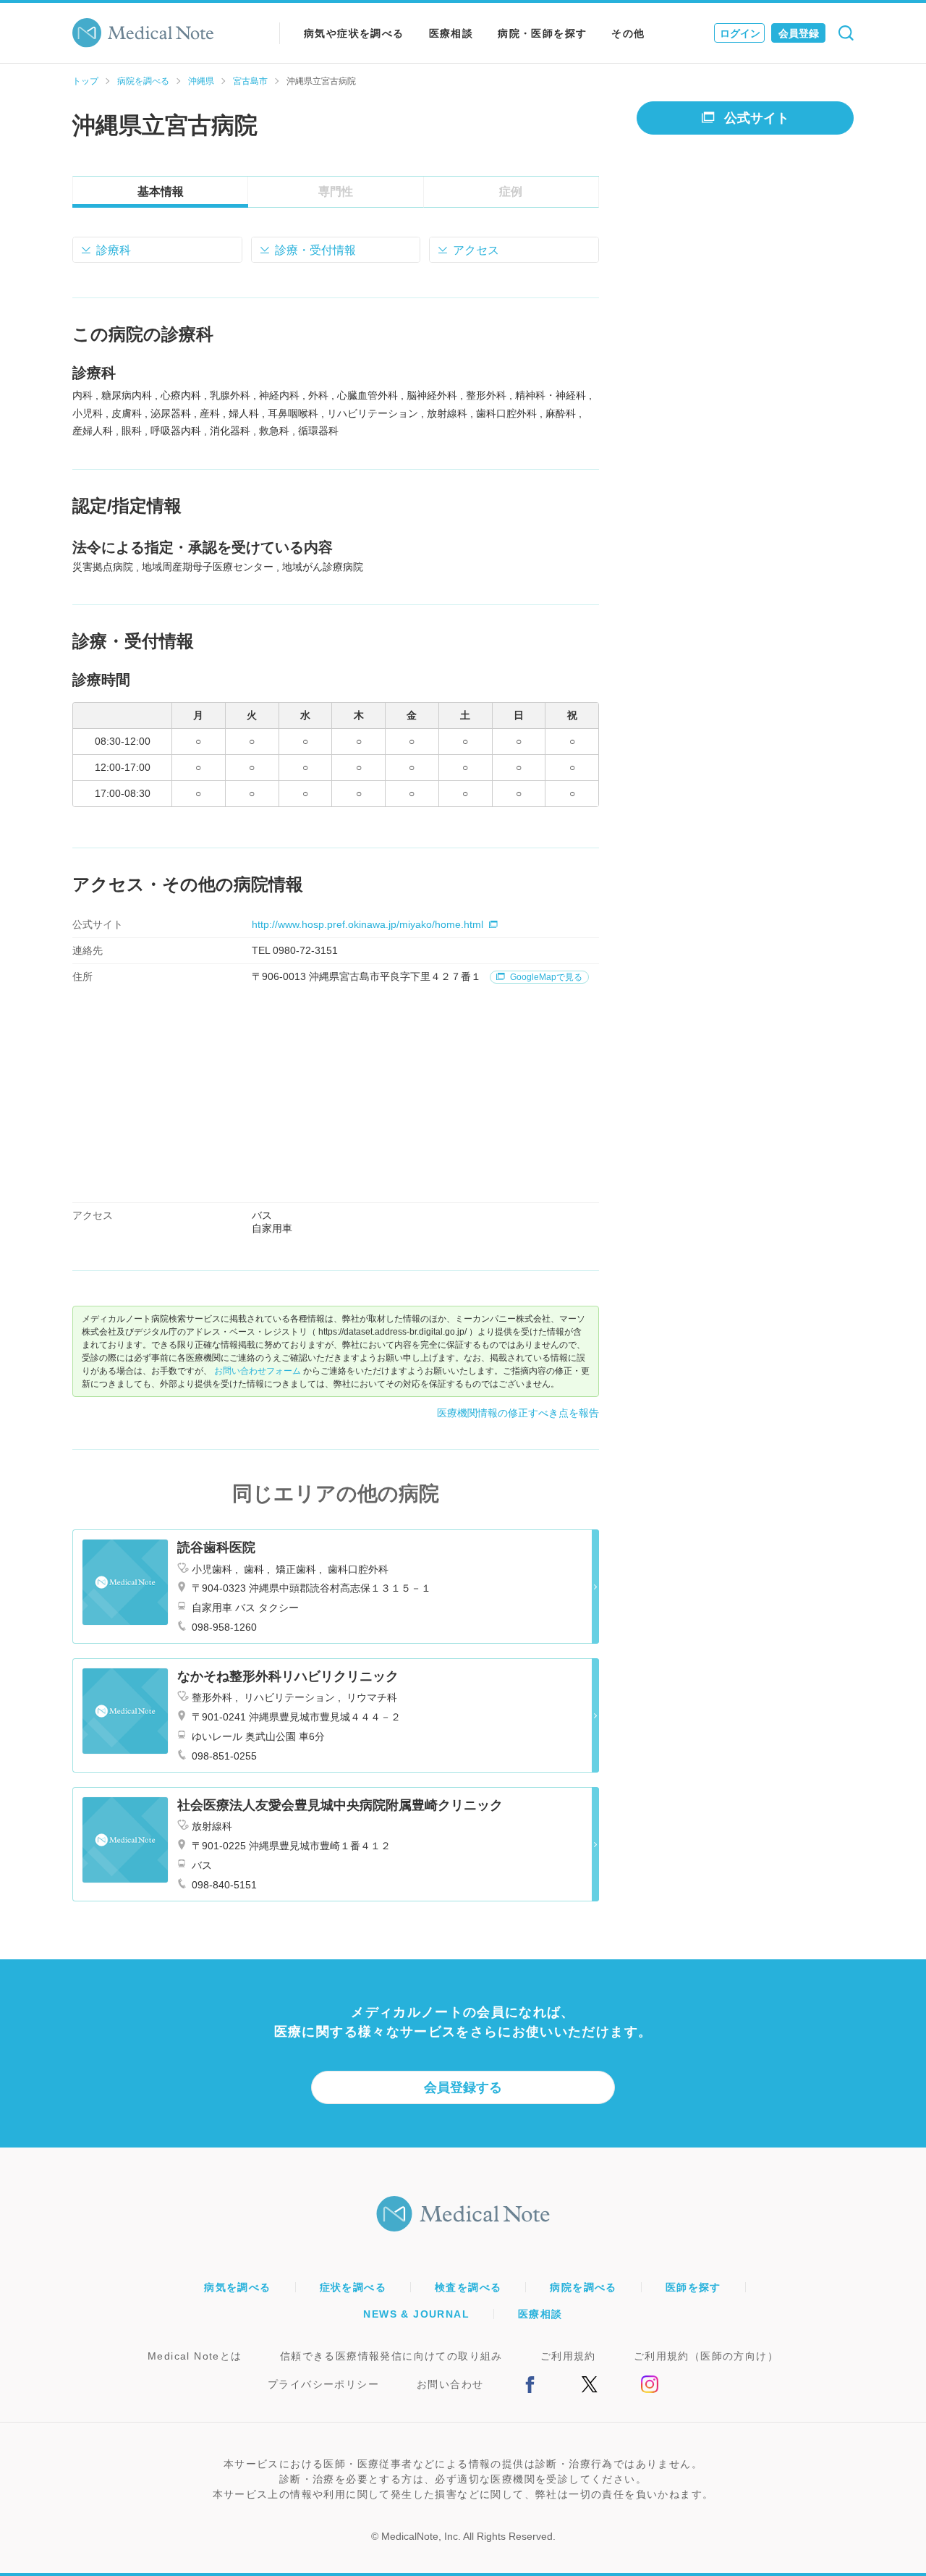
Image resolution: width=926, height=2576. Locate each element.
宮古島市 (250, 81)
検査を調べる (468, 2287)
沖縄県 (201, 81)
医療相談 (451, 33)
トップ (85, 81)
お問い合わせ (450, 2384)
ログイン (740, 33)
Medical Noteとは (195, 2356)
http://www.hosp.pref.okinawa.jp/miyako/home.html (368, 924)
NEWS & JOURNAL (416, 2314)
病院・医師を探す (542, 33)
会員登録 (799, 33)
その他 (628, 33)
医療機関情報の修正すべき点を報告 (518, 1413)
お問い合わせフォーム (258, 1371)
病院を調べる (143, 81)
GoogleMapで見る (545, 977)
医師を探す (693, 2287)
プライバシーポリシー (323, 2384)
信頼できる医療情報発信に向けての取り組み (391, 2356)
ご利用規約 (568, 2356)
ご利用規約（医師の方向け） (706, 2356)
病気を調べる (237, 2287)
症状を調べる (353, 2287)
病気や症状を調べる (354, 33)
